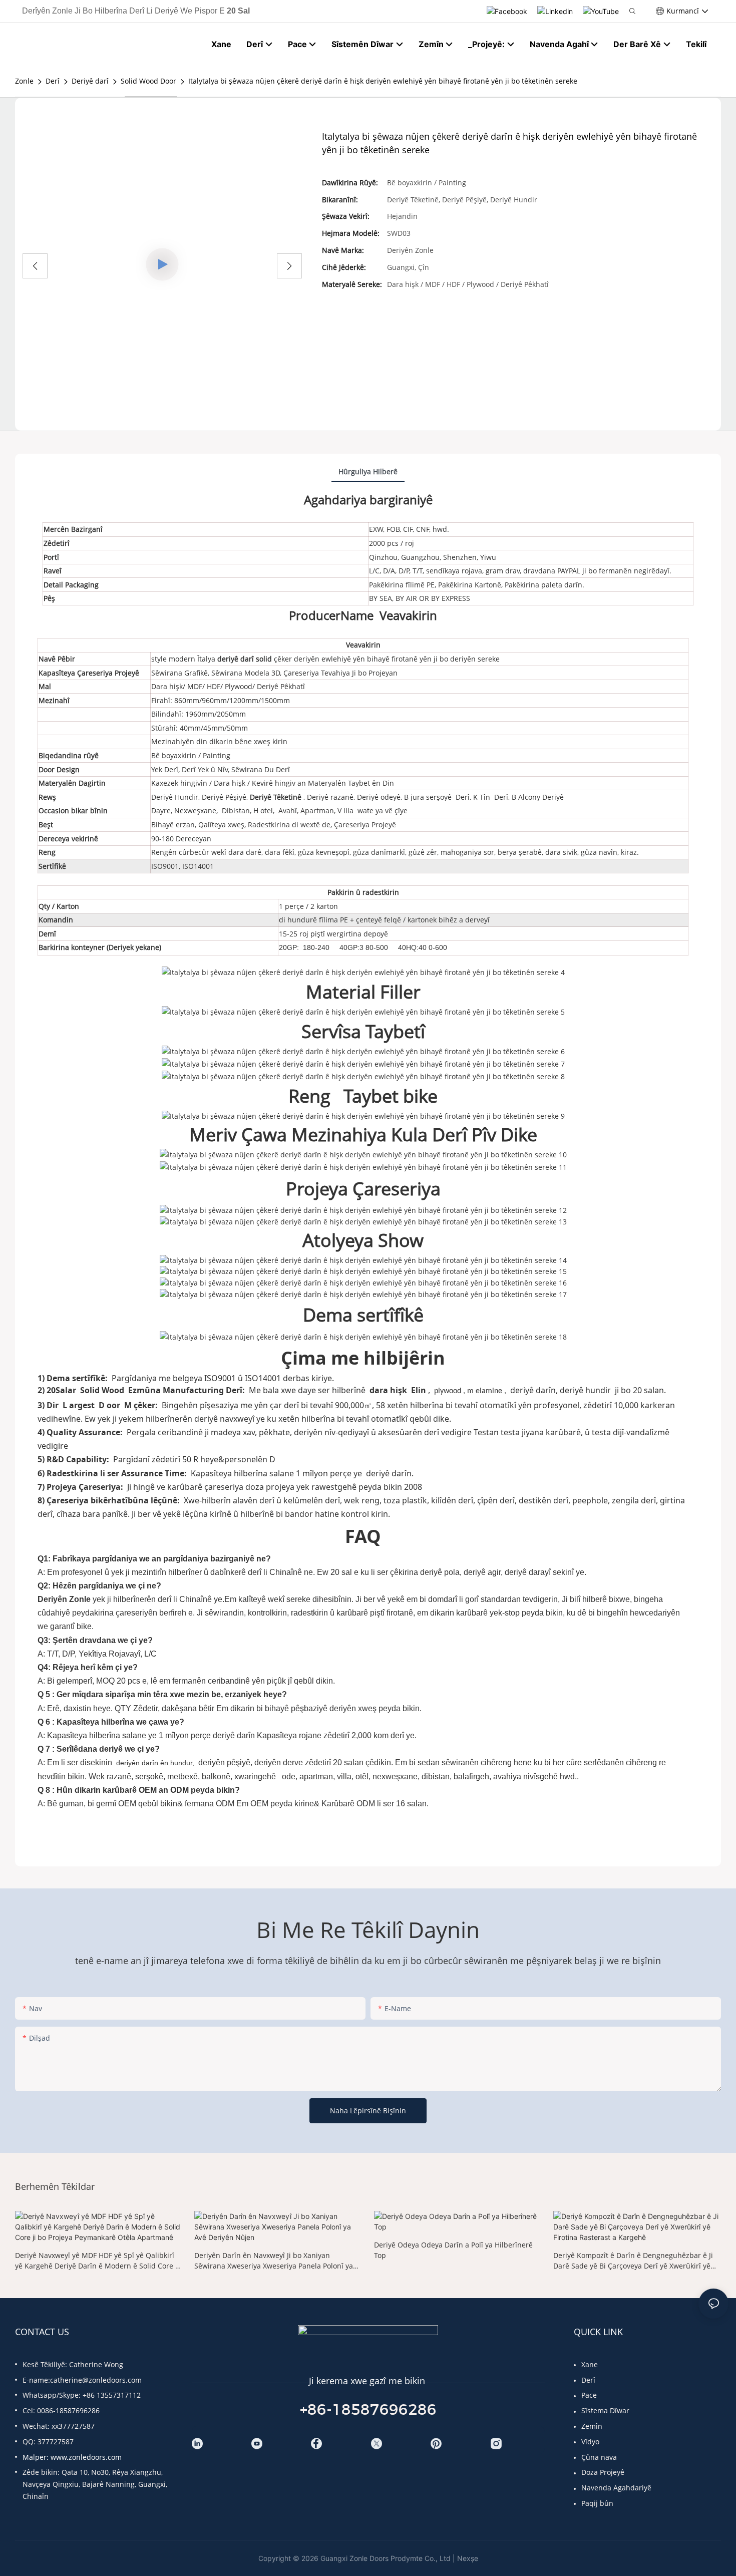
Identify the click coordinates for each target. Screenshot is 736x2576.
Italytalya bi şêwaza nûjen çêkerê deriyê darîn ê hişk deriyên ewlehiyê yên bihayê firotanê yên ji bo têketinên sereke (383, 81)
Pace (589, 2395)
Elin (419, 1390)
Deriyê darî (90, 81)
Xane (590, 2364)
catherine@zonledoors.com (96, 2380)
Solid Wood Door (148, 81)
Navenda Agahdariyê (616, 2488)
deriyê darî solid (246, 659)
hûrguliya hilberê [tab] (368, 471)
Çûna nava (599, 2457)
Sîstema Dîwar (605, 2410)
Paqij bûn (597, 2503)
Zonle (24, 81)
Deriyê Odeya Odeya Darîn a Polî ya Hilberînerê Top (453, 2250)
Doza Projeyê (603, 2472)
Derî (53, 81)
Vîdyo (590, 2442)
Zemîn (592, 2426)
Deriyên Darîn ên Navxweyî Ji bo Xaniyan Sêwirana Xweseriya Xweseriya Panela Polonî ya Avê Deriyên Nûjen (274, 2261)
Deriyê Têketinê (277, 797)
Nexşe (468, 2558)
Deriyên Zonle (65, 1599)
